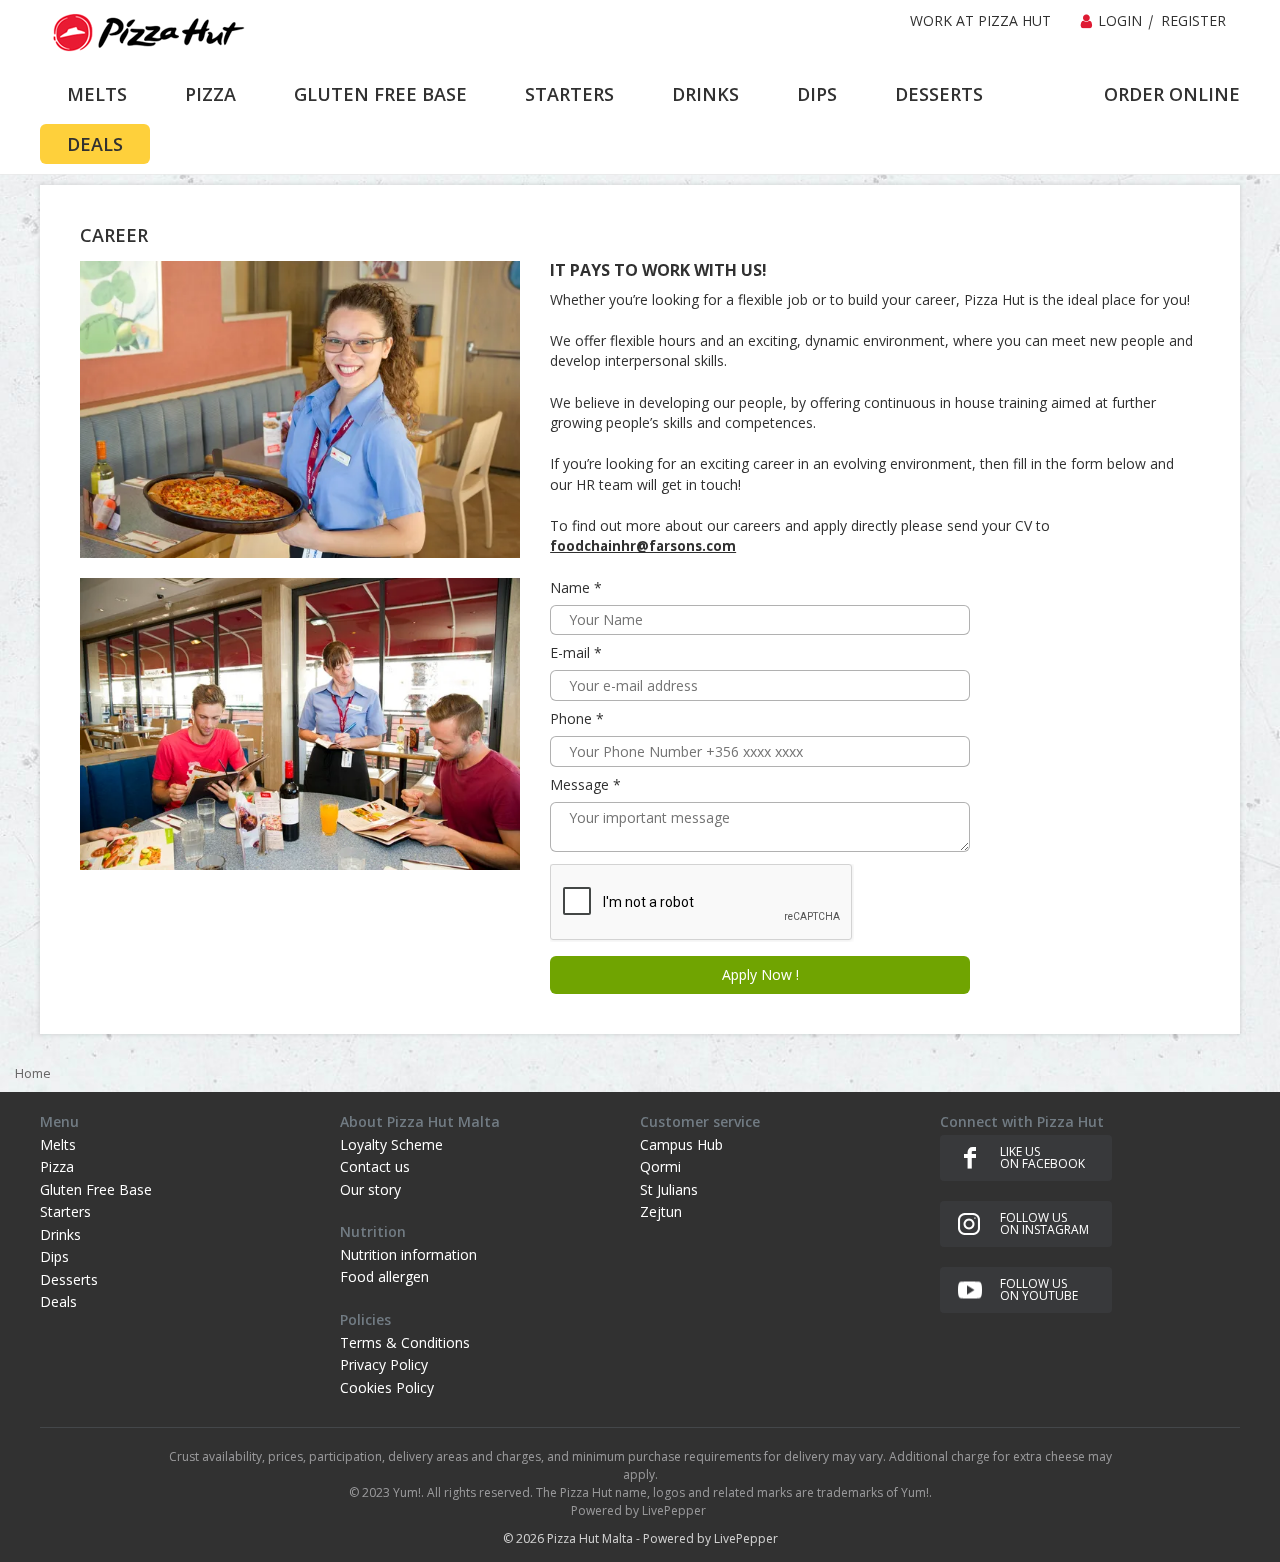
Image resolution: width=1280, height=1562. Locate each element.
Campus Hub (681, 1144)
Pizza (57, 1166)
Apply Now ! (760, 974)
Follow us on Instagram (1044, 1223)
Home (33, 1073)
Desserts (69, 1279)
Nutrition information (408, 1254)
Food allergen (384, 1276)
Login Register (1162, 20)
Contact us (375, 1166)
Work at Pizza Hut (980, 20)
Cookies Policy (387, 1387)
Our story (370, 1189)
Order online (1172, 94)
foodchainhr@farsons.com (643, 546)
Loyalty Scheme (391, 1144)
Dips (54, 1256)
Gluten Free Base (96, 1189)
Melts (58, 1144)
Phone (573, 718)
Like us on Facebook (1042, 1157)
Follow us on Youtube (1039, 1289)
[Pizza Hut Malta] (145, 32)
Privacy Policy (384, 1364)
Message (581, 784)
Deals (58, 1301)
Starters (65, 1211)
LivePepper (746, 1538)
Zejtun (661, 1211)
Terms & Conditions (405, 1342)
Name (572, 587)
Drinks (60, 1234)
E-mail (572, 652)
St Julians (669, 1189)
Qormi (660, 1166)
